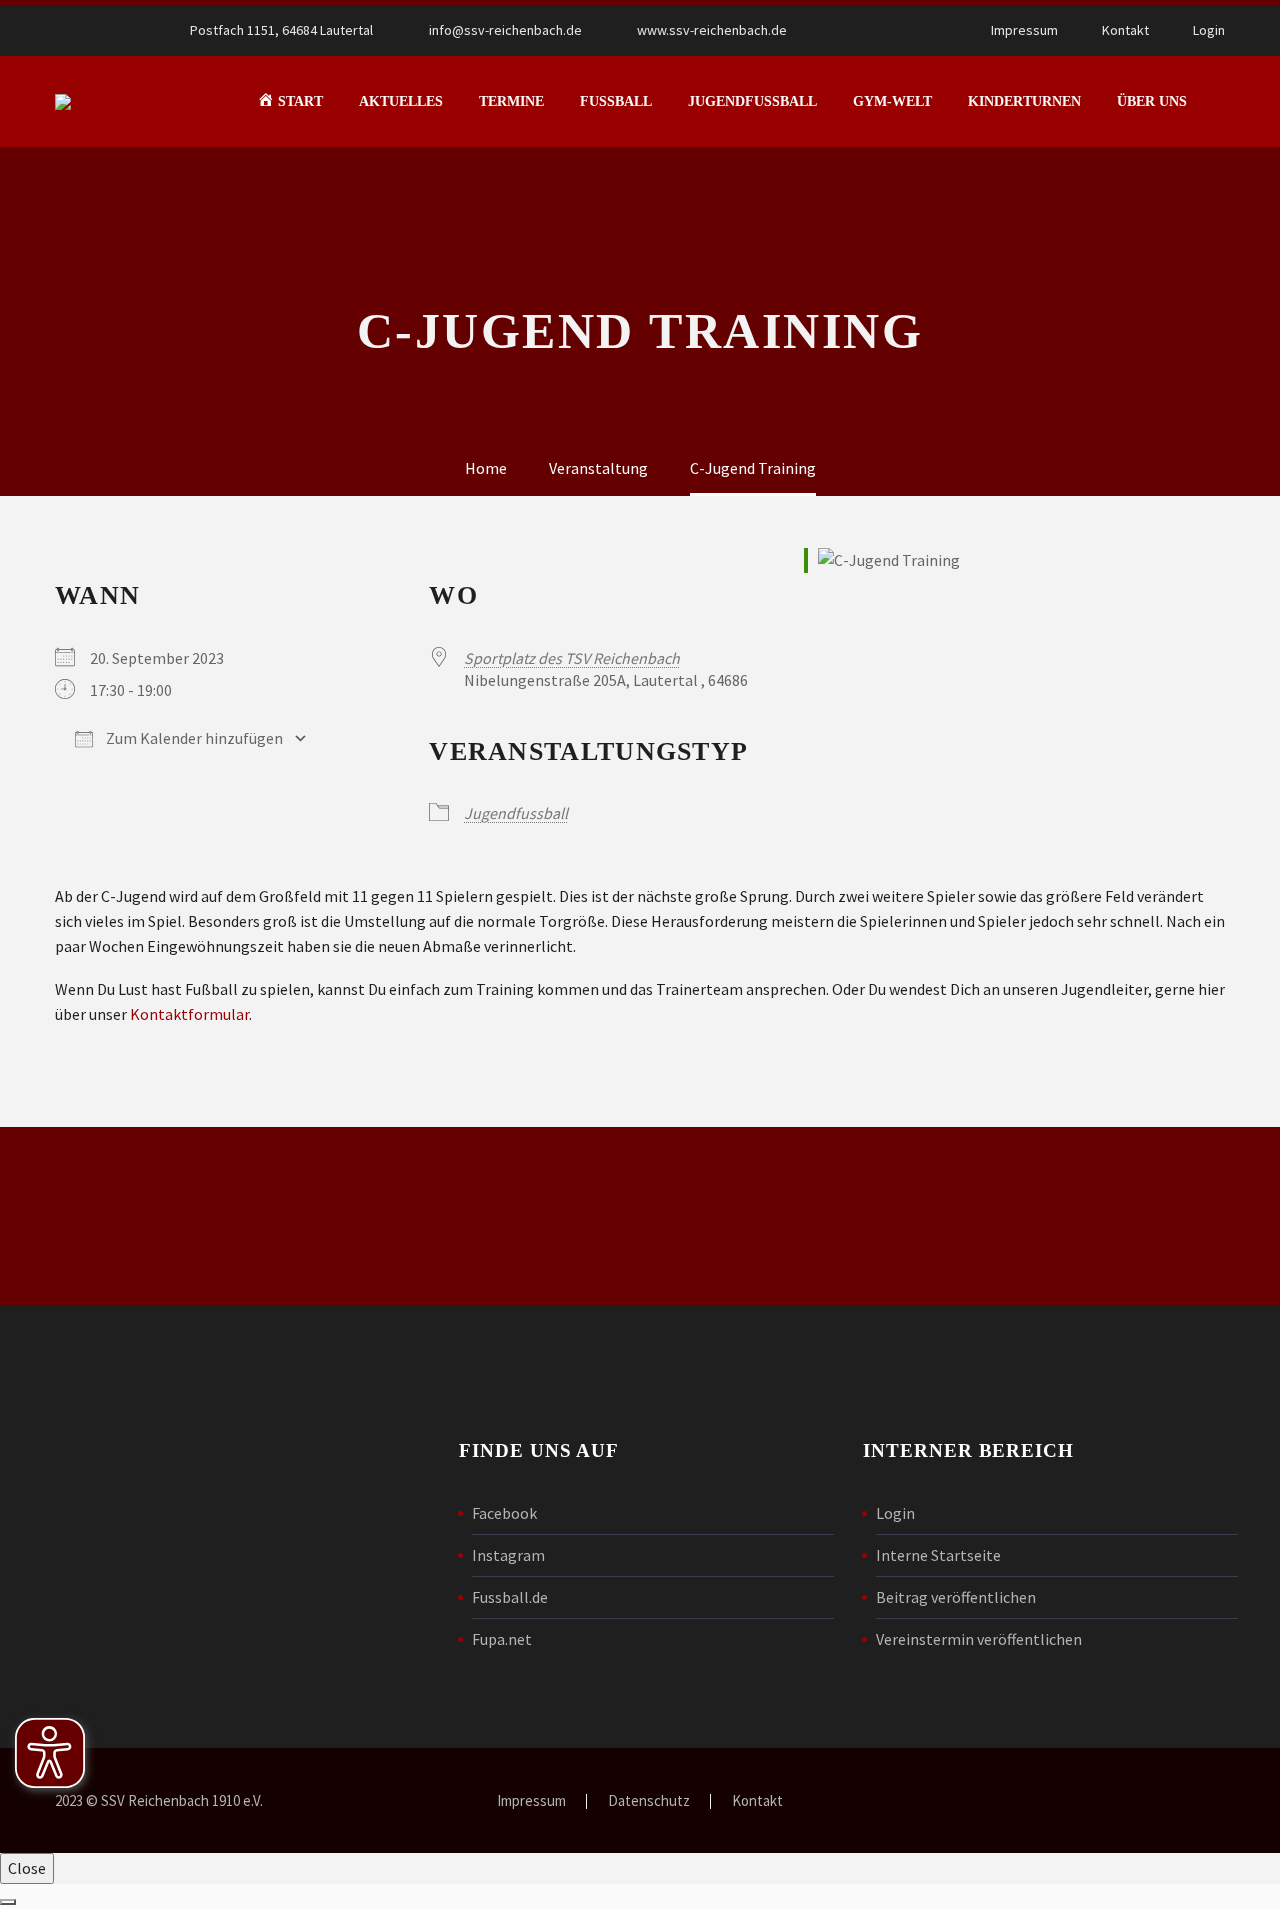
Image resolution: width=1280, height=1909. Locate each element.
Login (1209, 30)
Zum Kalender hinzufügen (193, 738)
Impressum (1024, 30)
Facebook (504, 1513)
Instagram (508, 1555)
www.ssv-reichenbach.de (712, 30)
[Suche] (1225, 101)
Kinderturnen (1024, 101)
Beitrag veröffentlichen (956, 1597)
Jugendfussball (752, 101)
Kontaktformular (189, 1014)
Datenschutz (649, 1801)
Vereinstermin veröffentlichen (979, 1639)
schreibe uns (384, 1216)
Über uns (1152, 101)
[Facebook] (867, 30)
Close (27, 1868)
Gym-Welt (892, 101)
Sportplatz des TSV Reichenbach (572, 658)
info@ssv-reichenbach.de (505, 30)
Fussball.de (510, 1597)
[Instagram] (897, 30)
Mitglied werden (649, 1216)
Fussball (616, 101)
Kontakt (1125, 30)
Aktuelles (401, 101)
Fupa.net (502, 1639)
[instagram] (930, 1220)
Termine (511, 101)
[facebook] (862, 1220)
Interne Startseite (938, 1555)
